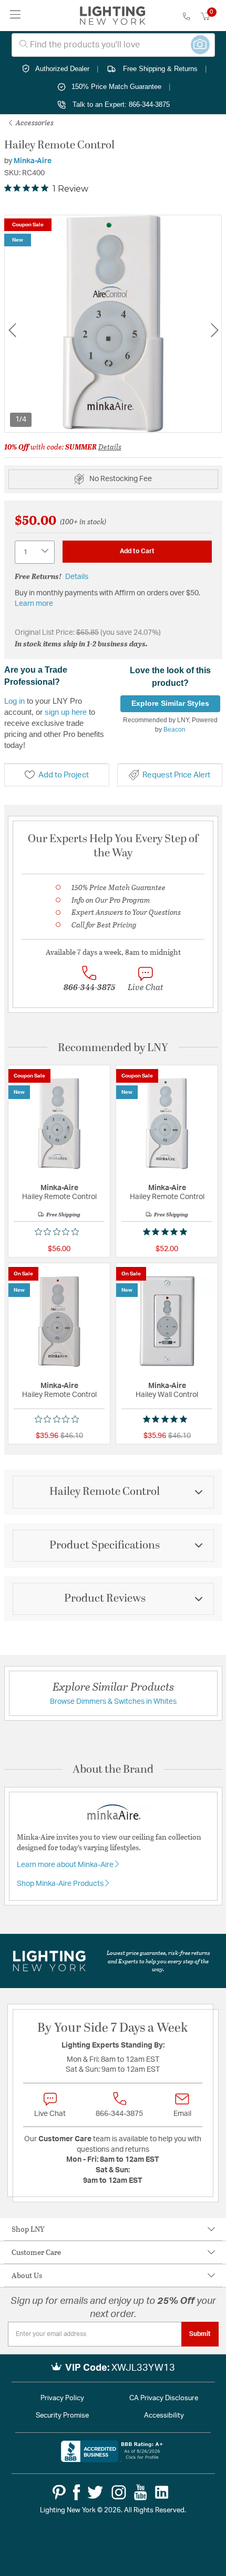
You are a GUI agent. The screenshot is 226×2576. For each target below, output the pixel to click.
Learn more (34, 604)
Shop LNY (28, 2229)
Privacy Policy (62, 2398)
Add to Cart (137, 551)
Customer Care (36, 2252)
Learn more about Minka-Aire (66, 1865)
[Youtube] (141, 2492)
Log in (14, 701)
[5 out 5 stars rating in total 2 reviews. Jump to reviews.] (167, 1419)
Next (214, 330)
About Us (27, 2275)
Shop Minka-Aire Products (61, 1884)
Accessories (34, 122)
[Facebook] (76, 2492)
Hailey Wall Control (167, 1395)
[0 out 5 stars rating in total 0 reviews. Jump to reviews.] (59, 1232)
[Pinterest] (59, 2492)
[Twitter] (95, 2492)
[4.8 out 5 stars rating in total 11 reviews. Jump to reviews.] (167, 1232)
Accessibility (164, 2416)
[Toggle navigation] (16, 16)
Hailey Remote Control (59, 1197)
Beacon (174, 730)
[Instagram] (119, 2492)
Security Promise (62, 2416)
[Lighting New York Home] (113, 16)
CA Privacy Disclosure (164, 2398)
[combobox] (113, 45)
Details (110, 447)
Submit (200, 2334)
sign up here (66, 712)
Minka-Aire (33, 161)
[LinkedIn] (162, 2492)
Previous (12, 330)
